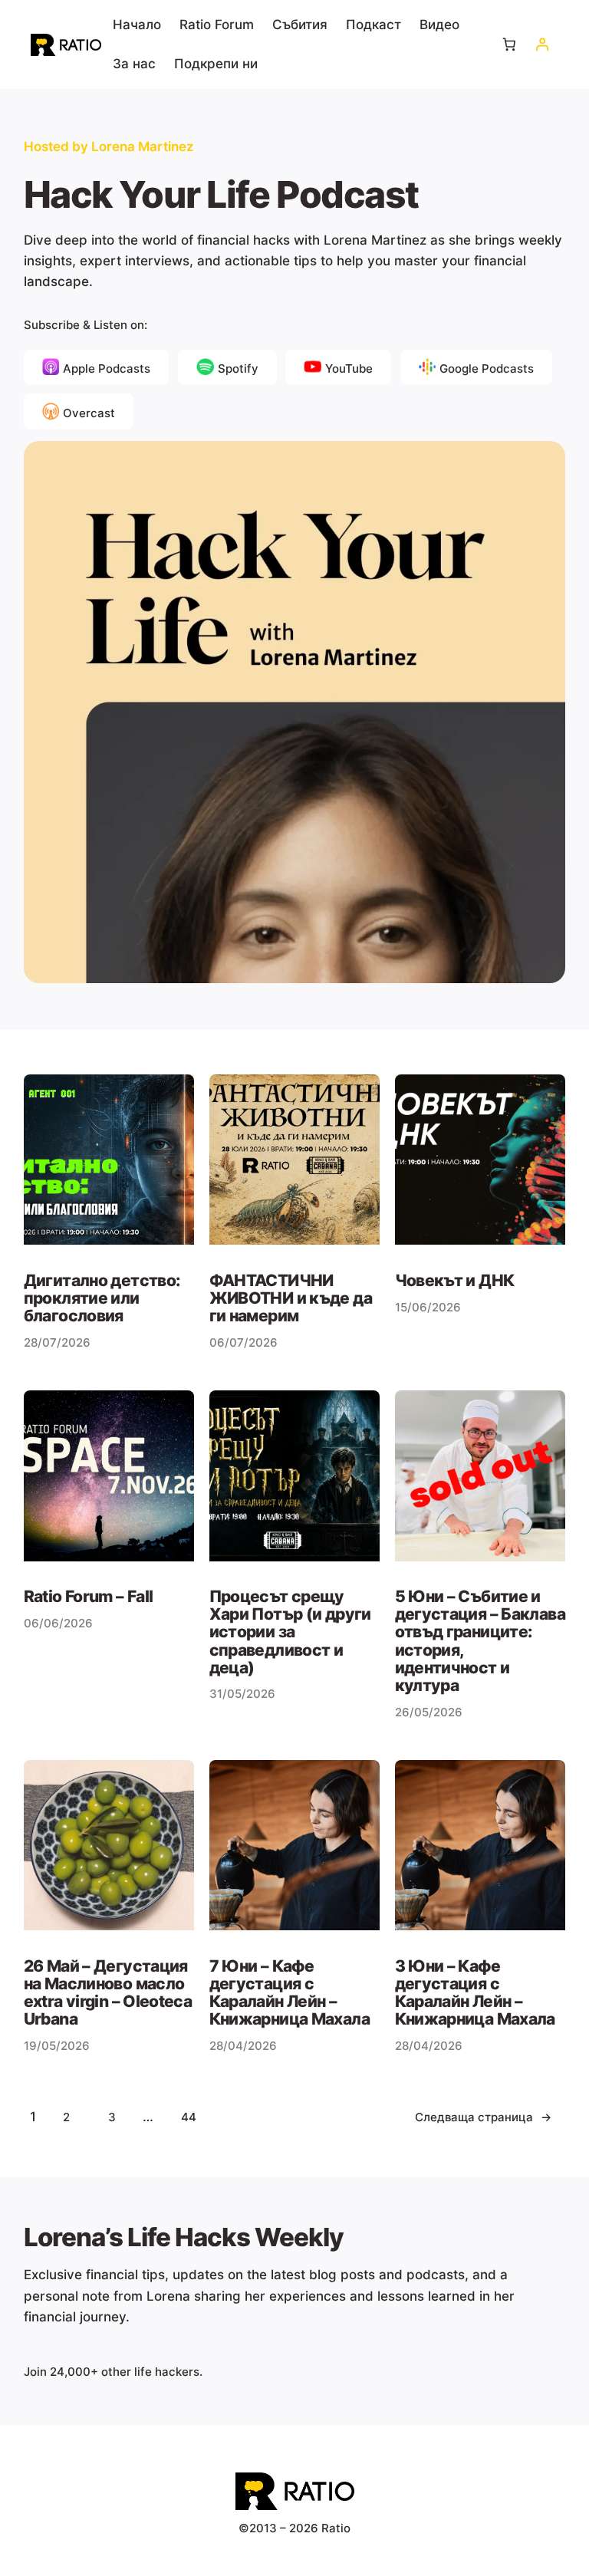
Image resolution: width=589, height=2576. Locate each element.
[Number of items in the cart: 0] (510, 45)
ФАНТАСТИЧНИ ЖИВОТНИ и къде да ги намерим (291, 1298)
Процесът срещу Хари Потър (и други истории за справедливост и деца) (290, 1632)
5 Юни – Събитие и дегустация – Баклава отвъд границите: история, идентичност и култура (480, 1641)
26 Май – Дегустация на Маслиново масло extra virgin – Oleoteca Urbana (108, 1993)
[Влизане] (542, 45)
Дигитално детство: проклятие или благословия (102, 1298)
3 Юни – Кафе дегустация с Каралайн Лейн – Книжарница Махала (475, 1993)
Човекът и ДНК (455, 1280)
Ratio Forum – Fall (89, 1596)
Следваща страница (483, 2117)
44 (189, 2117)
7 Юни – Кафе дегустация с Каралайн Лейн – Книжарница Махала (290, 1993)
